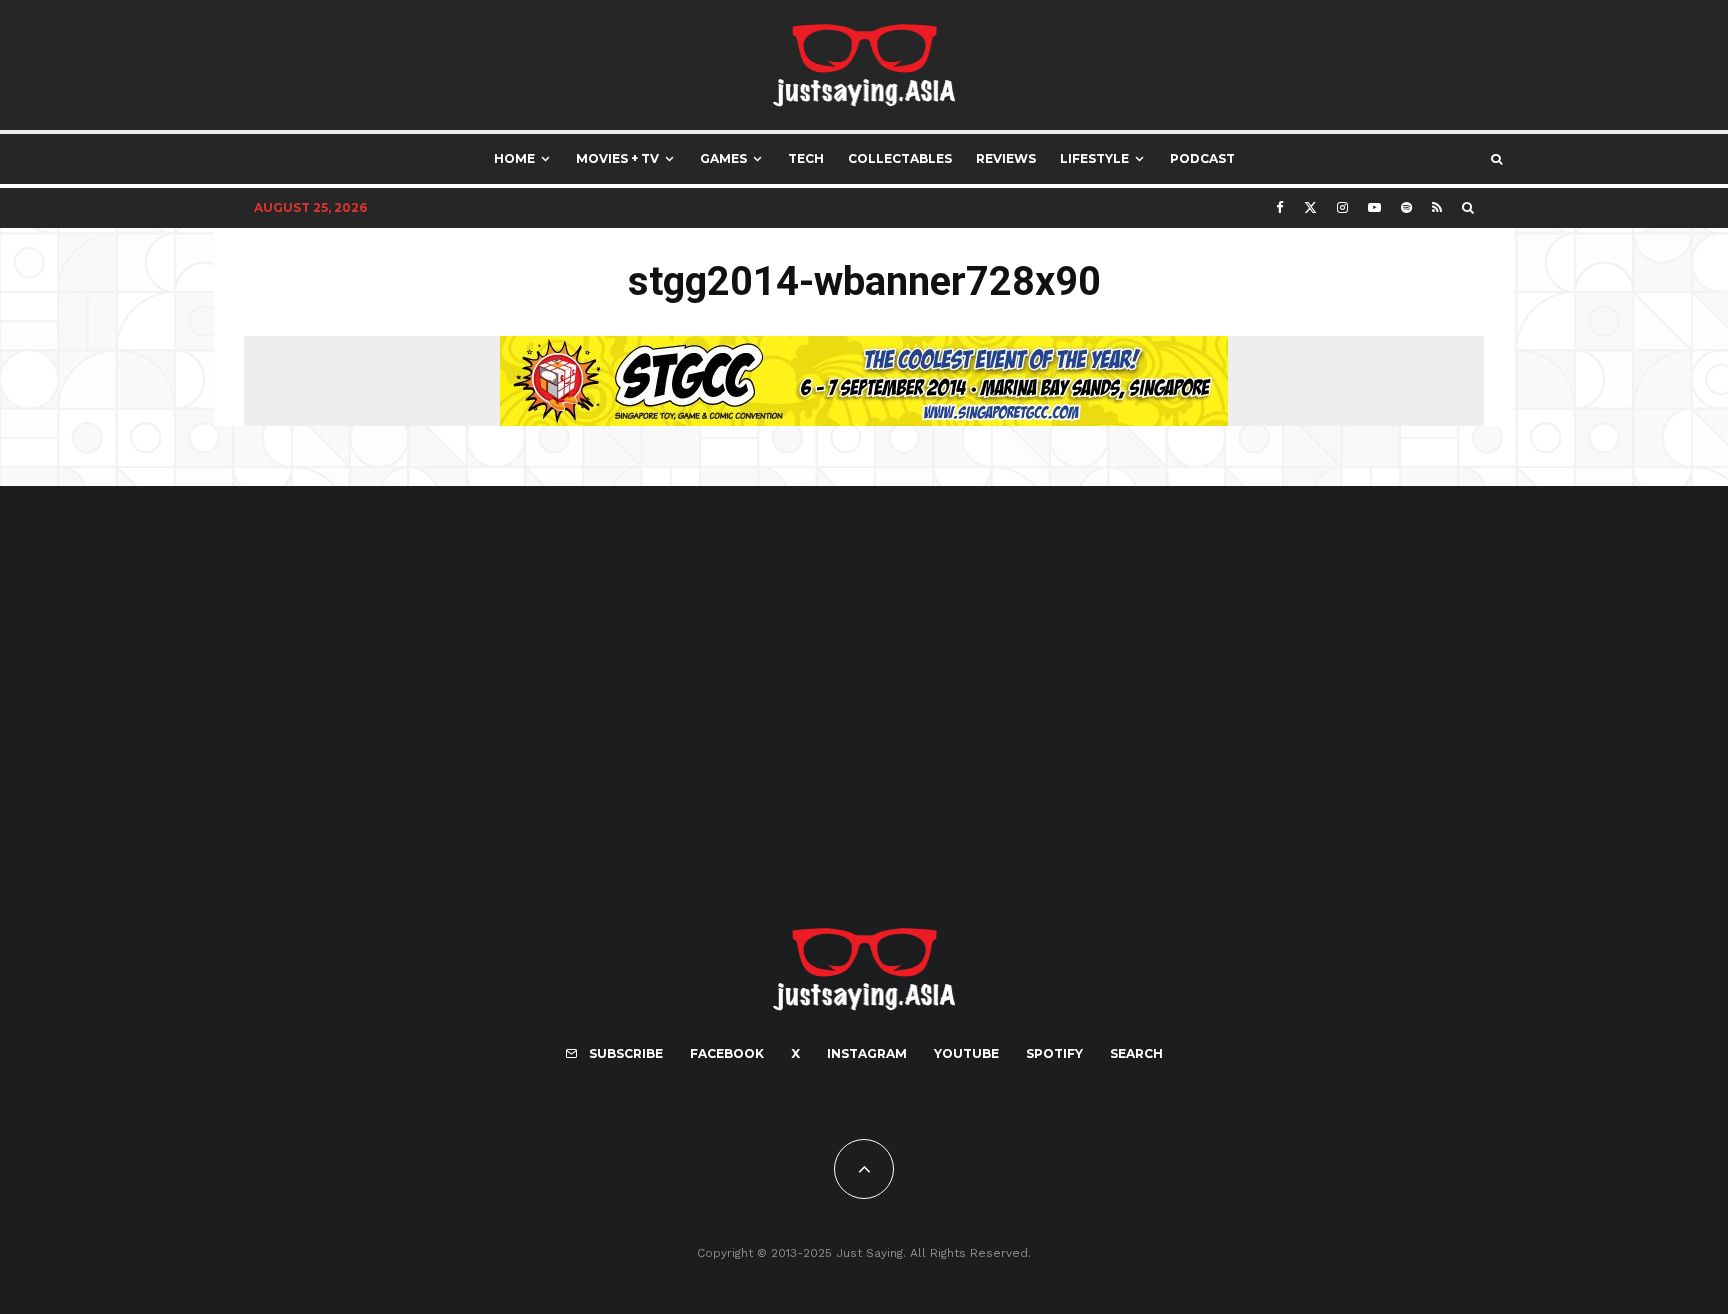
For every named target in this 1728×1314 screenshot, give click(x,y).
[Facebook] (1280, 207)
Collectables (900, 158)
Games (723, 158)
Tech (806, 158)
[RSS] (1437, 207)
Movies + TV (617, 158)
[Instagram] (1342, 207)
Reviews (1006, 158)
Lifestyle (1094, 158)
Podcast (1202, 158)
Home (514, 158)
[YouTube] (1374, 207)
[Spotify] (1406, 207)
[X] (1310, 207)
